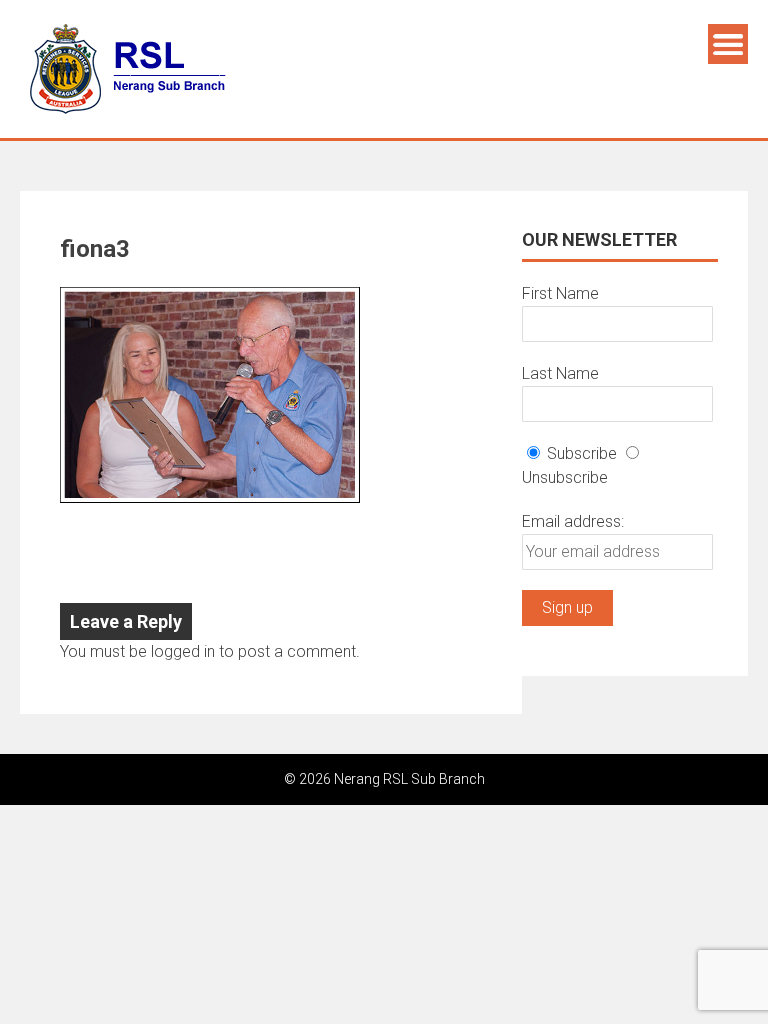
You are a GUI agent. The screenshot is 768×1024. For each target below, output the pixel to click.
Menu (728, 44)
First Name (560, 293)
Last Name (560, 373)
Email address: (573, 521)
